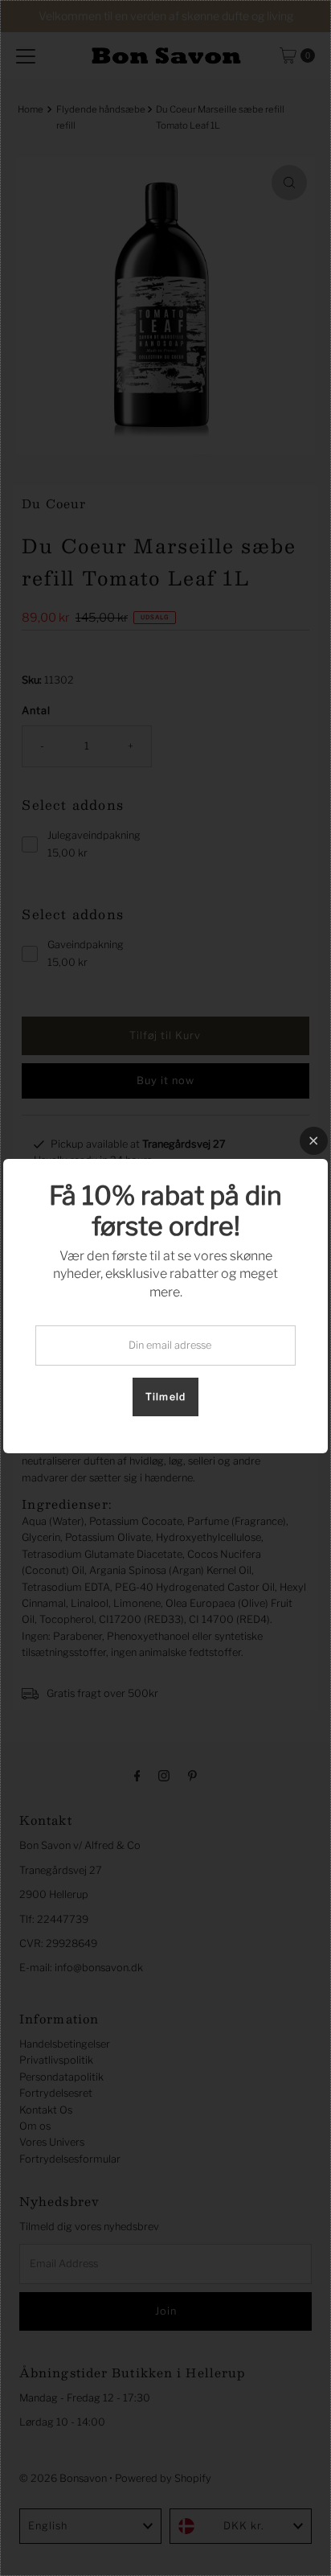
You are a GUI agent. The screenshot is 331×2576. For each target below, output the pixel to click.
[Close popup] (314, 1141)
